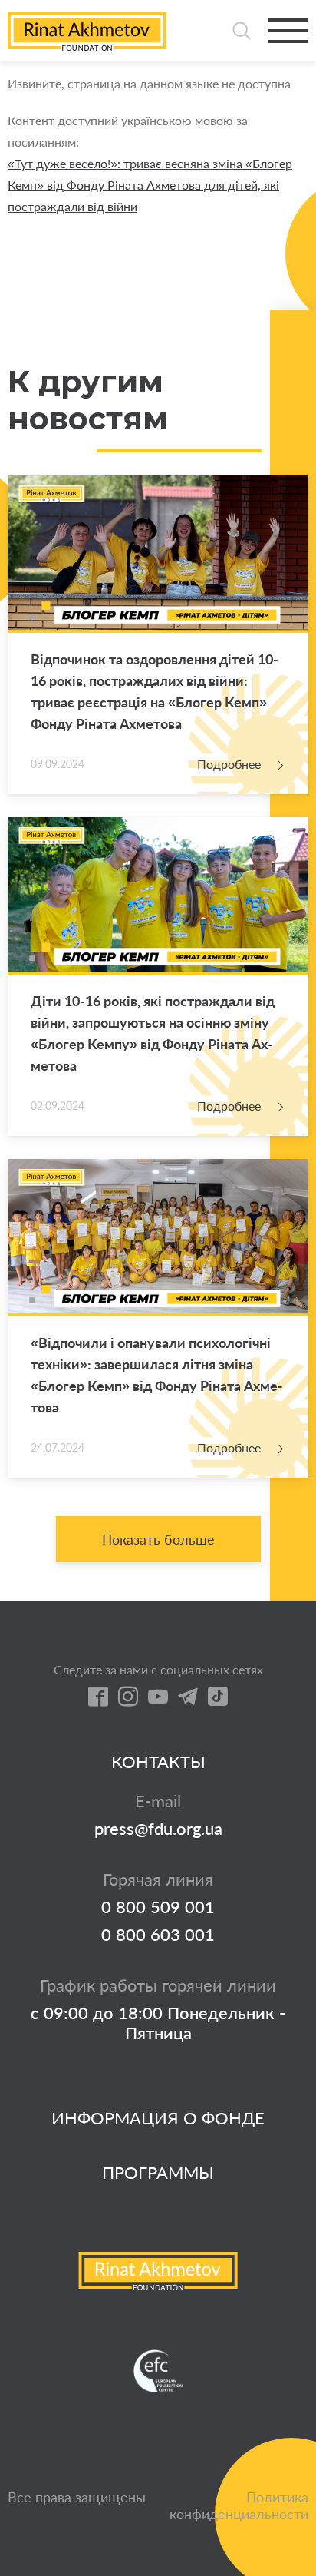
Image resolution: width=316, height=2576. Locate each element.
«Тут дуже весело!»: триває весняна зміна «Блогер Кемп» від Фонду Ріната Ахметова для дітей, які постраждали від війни (150, 185)
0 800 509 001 (158, 1907)
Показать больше (158, 1539)
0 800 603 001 (158, 1935)
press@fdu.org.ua (158, 1829)
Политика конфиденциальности (239, 2505)
